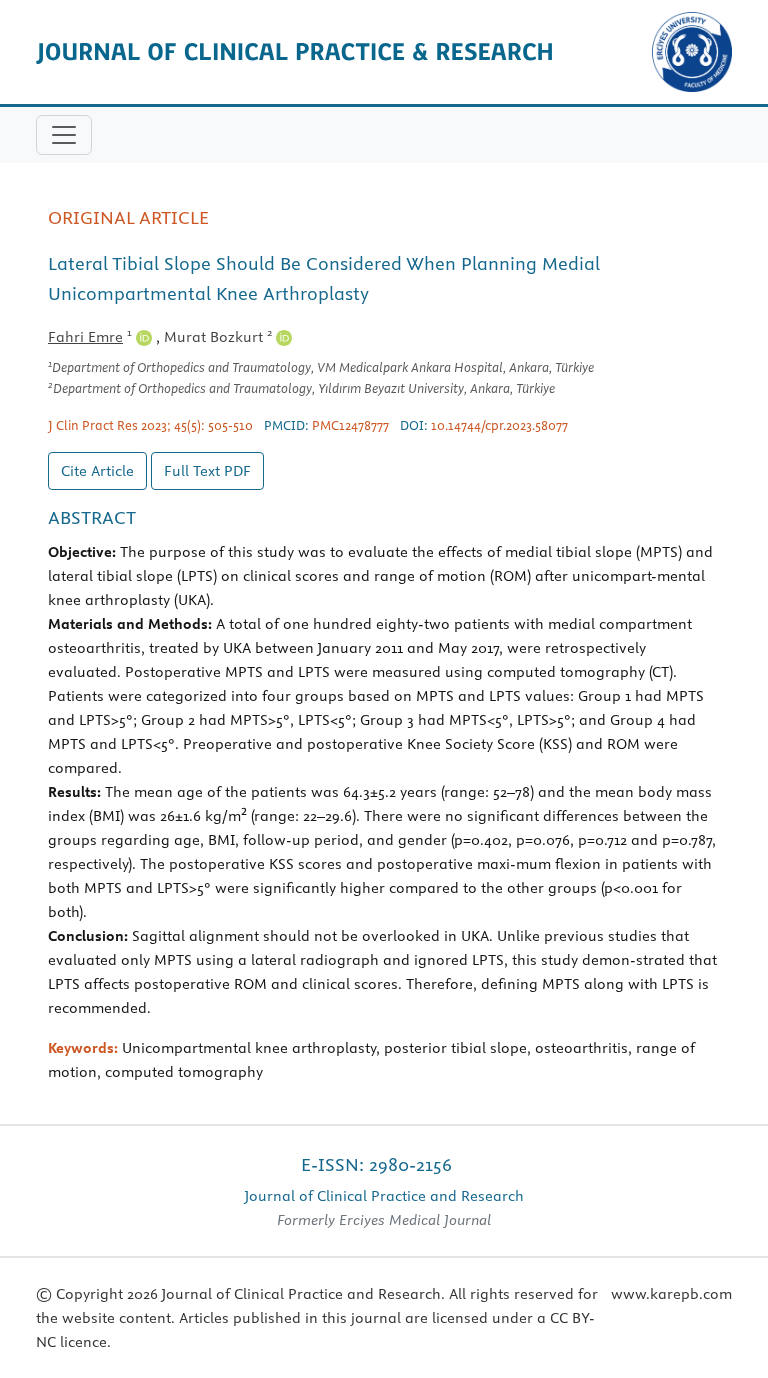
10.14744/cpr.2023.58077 (499, 425)
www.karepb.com (671, 1294)
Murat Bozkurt (218, 337)
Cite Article (97, 471)
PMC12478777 (350, 425)
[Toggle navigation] (64, 135)
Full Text (207, 471)
